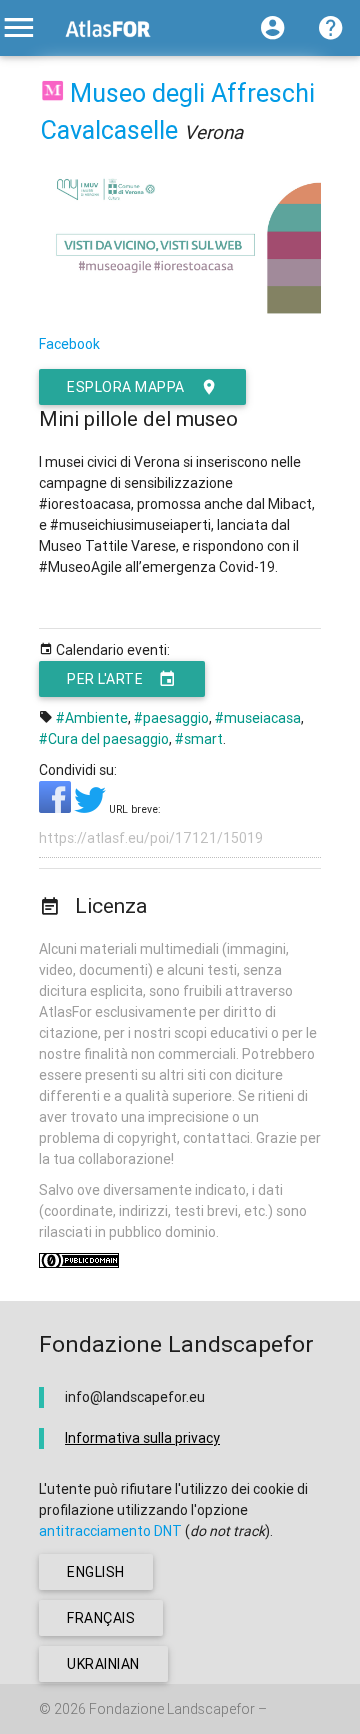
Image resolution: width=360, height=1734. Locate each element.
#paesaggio (171, 718)
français (101, 1618)
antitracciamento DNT (110, 1531)
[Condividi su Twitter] (91, 808)
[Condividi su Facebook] (56, 808)
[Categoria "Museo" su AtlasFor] (52, 93)
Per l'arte (105, 679)
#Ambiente (92, 718)
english (96, 1572)
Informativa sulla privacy (142, 1438)
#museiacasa (258, 718)
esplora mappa (126, 387)
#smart (199, 739)
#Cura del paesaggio (104, 739)
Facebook (69, 344)
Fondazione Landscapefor (172, 1709)
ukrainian (103, 1664)
